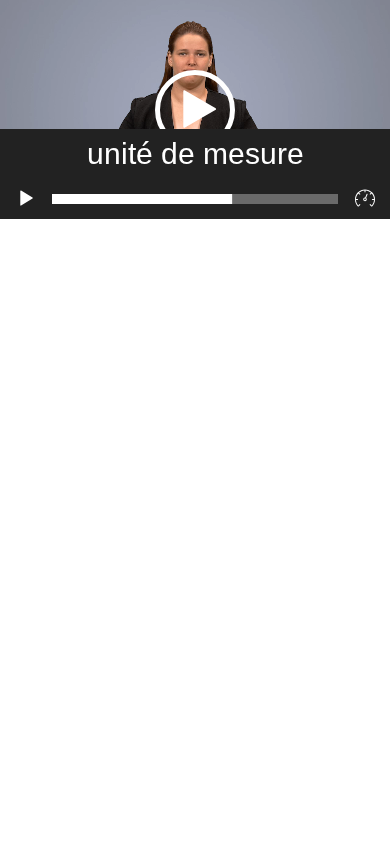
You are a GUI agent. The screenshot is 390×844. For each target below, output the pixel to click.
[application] (195, 109)
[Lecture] (26, 199)
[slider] (195, 199)
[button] (195, 110)
